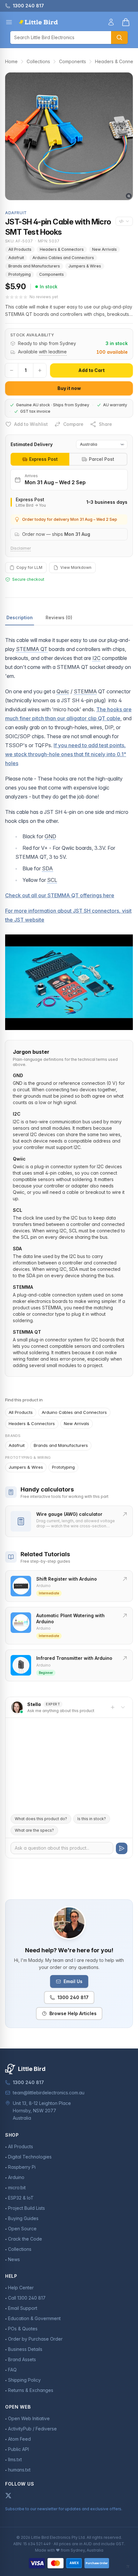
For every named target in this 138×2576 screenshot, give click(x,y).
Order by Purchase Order (35, 2339)
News (14, 2259)
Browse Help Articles (73, 2013)
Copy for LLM (29, 567)
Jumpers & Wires (85, 266)
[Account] (111, 22)
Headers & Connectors (62, 249)
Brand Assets (22, 2359)
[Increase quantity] (40, 370)
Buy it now (69, 388)
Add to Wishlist (31, 424)
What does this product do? (41, 1819)
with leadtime (53, 352)
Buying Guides (23, 2218)
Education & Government (34, 2318)
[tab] (40, 459)
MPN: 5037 (49, 241)
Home (11, 61)
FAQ (12, 2370)
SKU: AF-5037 (19, 241)
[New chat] (113, 1707)
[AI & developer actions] (124, 221)
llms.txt (15, 2459)
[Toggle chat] (123, 1707)
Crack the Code (25, 2239)
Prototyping (20, 274)
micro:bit (17, 2187)
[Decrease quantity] (12, 370)
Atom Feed (19, 2439)
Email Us (73, 1981)
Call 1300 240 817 (27, 2298)
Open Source (22, 2229)
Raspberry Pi (22, 2167)
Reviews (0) (59, 617)
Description (20, 617)
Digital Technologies (30, 2157)
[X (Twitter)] (8, 2496)
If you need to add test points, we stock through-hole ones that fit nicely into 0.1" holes (66, 754)
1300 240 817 (73, 1997)
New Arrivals (104, 249)
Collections (38, 61)
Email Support (23, 2308)
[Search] (119, 38)
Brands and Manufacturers (34, 266)
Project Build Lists (26, 2208)
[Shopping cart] (126, 22)
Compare (73, 424)
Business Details (25, 2349)
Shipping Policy (24, 2380)
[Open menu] (9, 22)
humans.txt (19, 2470)
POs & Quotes (23, 2329)
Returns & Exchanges (31, 2390)
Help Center (21, 2288)
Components (73, 61)
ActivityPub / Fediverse (32, 2429)
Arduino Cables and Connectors (63, 258)
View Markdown (76, 567)
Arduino (16, 2177)
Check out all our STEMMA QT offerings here (60, 895)
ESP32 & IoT (21, 2198)
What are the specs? (34, 1830)
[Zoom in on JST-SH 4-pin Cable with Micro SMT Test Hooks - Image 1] (69, 136)
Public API (18, 2449)
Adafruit (16, 258)
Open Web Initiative (29, 2418)
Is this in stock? (92, 1819)
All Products (20, 249)
